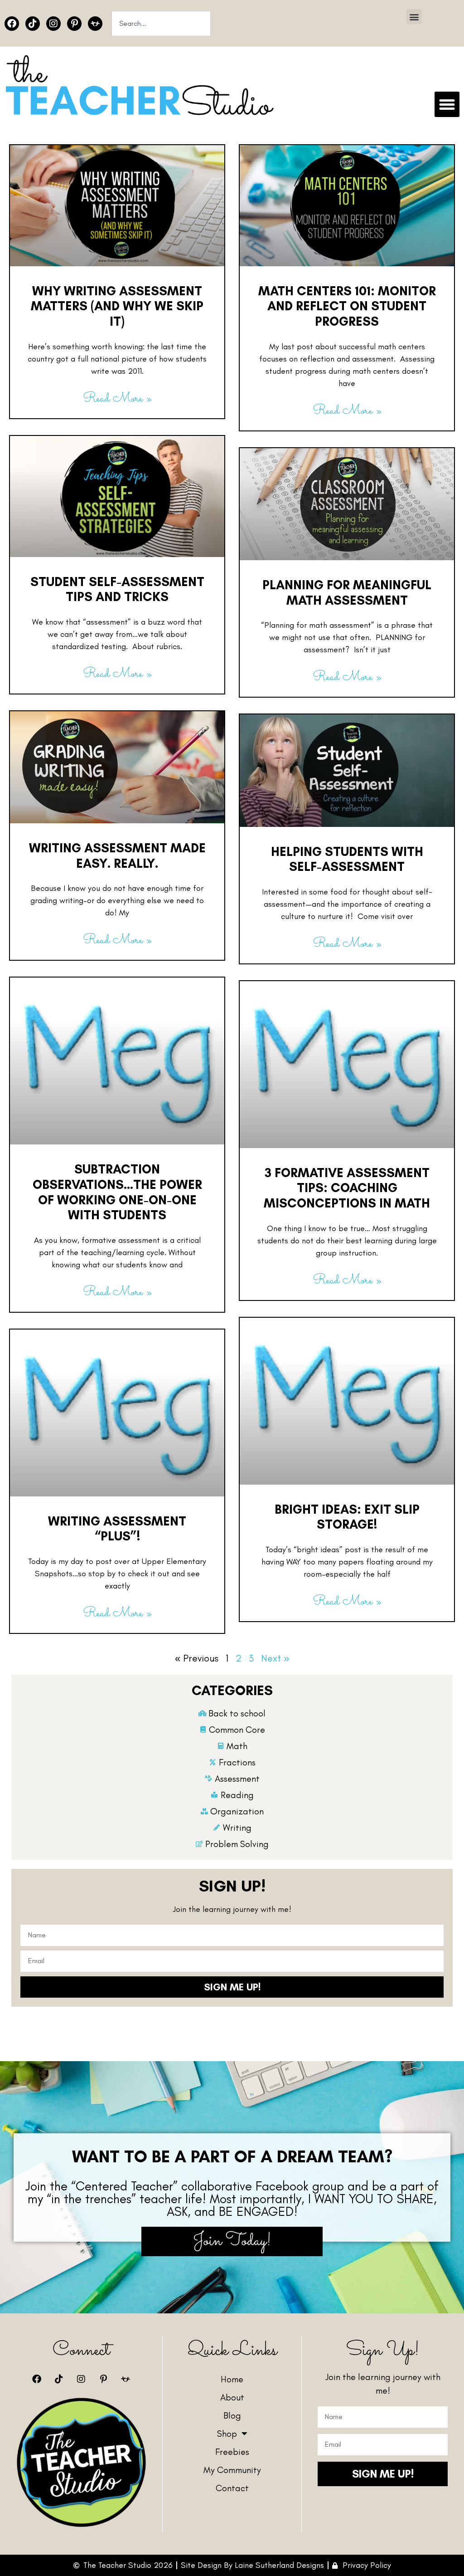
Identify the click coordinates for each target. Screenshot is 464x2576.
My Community (232, 2470)
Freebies (232, 2452)
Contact (232, 2488)
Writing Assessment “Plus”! (117, 1529)
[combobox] (161, 24)
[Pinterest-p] (74, 24)
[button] (414, 17)
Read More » (117, 399)
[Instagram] (53, 24)
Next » (275, 1658)
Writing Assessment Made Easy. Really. (117, 855)
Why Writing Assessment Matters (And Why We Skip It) (117, 306)
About (232, 2397)
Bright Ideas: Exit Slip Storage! (347, 1517)
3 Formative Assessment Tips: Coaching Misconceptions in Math (347, 1188)
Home (232, 2379)
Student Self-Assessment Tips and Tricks (117, 589)
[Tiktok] (33, 24)
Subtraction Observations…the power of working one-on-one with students (117, 1192)
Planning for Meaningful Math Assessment (347, 592)
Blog (232, 2415)
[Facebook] (12, 24)
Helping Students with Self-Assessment (347, 859)
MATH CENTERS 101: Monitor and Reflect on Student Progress (347, 306)
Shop (227, 2434)
